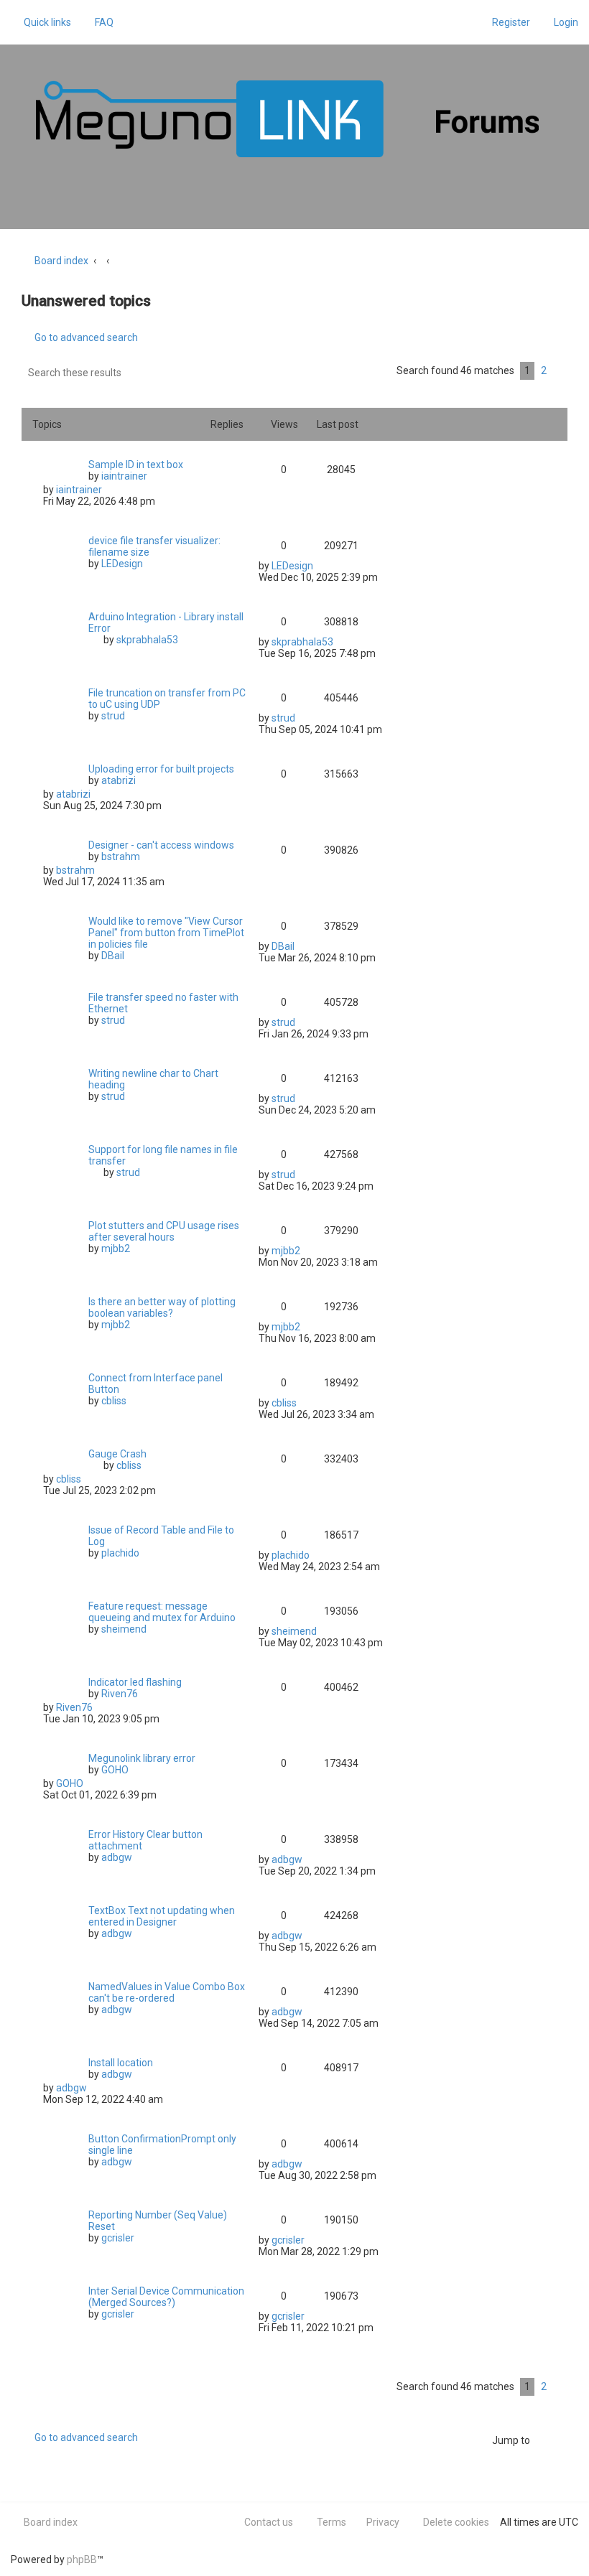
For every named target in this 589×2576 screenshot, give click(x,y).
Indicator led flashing (135, 1682)
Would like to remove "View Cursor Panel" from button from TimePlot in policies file (166, 933)
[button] (560, 371)
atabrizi (119, 780)
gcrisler (118, 2238)
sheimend (124, 1629)
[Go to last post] (109, 490)
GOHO (115, 1770)
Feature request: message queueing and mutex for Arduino (162, 1612)
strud (113, 716)
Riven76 (120, 1694)
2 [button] (544, 370)
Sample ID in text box (136, 465)
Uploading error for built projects (161, 769)
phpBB (82, 2559)
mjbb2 (116, 1249)
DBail (113, 956)
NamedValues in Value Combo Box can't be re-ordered (167, 1992)
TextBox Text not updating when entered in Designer (162, 1916)
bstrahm (121, 857)
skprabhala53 (147, 640)
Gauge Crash (117, 1454)
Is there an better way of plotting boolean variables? (162, 1307)
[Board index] (287, 119)
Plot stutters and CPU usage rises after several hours (164, 1231)
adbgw (117, 1857)
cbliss (114, 1401)
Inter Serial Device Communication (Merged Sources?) (166, 2297)
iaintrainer (124, 476)
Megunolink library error (142, 1758)
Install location (121, 2063)
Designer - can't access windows (161, 845)
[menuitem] (98, 22)
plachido (120, 1553)
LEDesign (122, 564)
